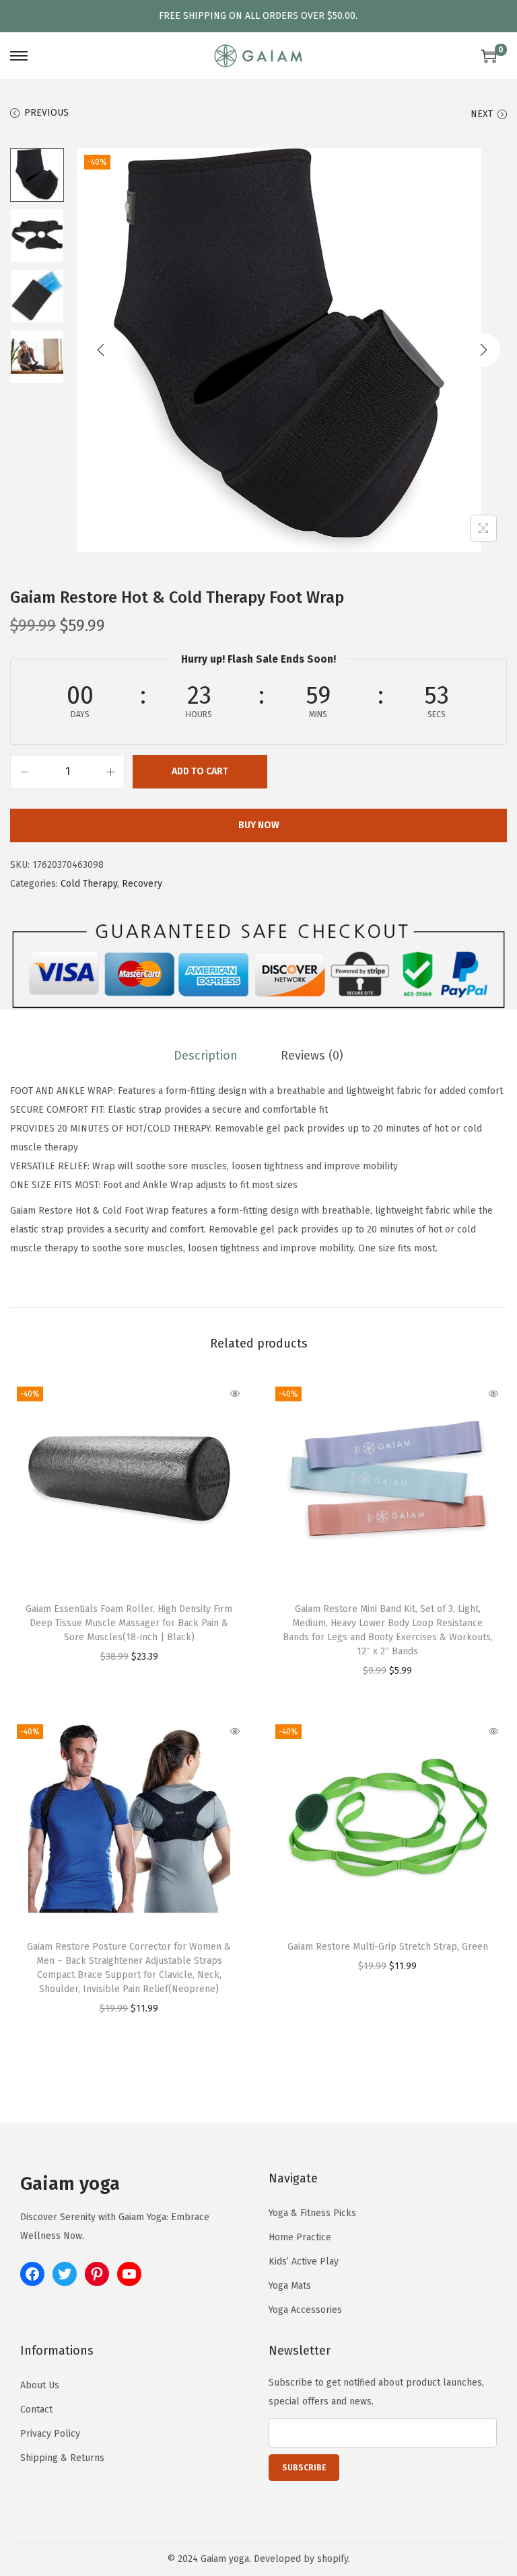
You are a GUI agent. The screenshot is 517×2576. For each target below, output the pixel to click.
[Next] (483, 350)
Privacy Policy (50, 2434)
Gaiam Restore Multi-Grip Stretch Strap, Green (388, 1947)
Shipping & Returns (62, 2458)
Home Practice (300, 2237)
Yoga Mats (290, 2286)
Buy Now (259, 825)
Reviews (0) (312, 1056)
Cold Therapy (89, 884)
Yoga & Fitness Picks (312, 2213)
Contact (36, 2409)
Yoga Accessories (305, 2310)
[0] (489, 56)
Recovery (142, 884)
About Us (40, 2385)
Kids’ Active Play (304, 2261)
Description (206, 1056)
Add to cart (200, 771)
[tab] (206, 1056)
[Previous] (101, 350)
